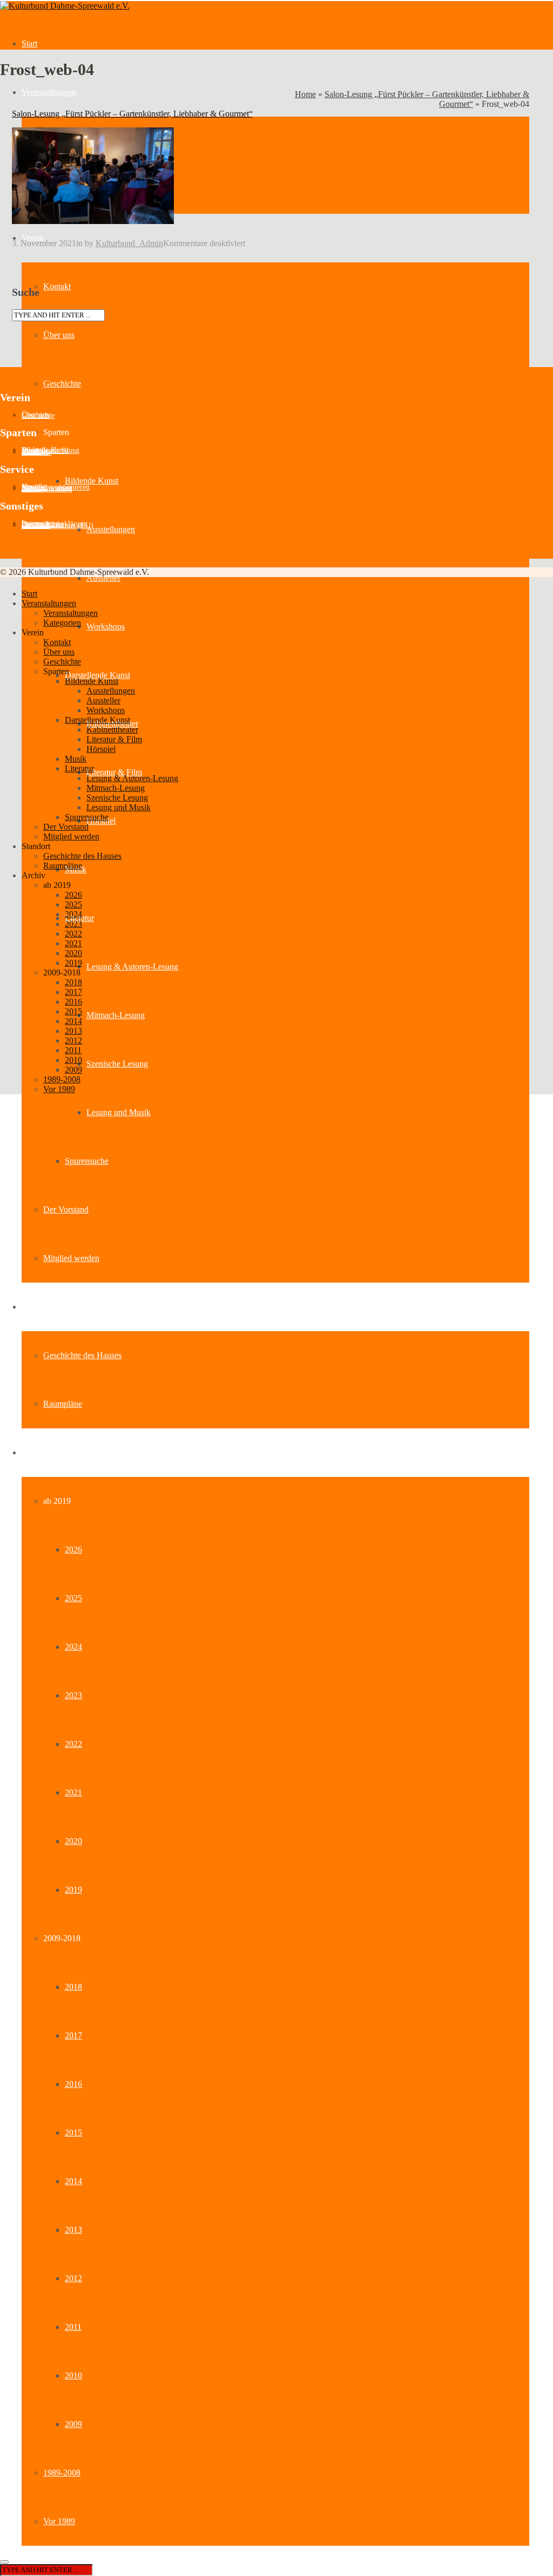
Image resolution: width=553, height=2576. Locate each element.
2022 (73, 1744)
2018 (73, 1987)
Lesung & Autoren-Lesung (132, 967)
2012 (73, 2278)
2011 (73, 2327)
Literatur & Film (114, 772)
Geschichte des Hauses (82, 1355)
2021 (73, 1792)
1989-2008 (62, 2473)
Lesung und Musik (119, 1112)
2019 (73, 1890)
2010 (73, 2375)
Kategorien (62, 623)
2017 (73, 2035)
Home (305, 94)
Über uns (59, 335)
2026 (73, 1550)
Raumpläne (63, 1404)
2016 (73, 2084)
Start (29, 43)
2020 (73, 1841)
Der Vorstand (66, 1209)
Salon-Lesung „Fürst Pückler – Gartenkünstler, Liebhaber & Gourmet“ (132, 114)
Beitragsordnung (47, 489)
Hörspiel (101, 749)
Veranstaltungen (49, 92)
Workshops (106, 626)
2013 (73, 2230)
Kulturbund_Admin (129, 243)
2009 (73, 2424)
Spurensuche (87, 1161)
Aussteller (103, 578)
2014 (73, 2181)
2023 (73, 1695)
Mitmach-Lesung (116, 1015)
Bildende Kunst (92, 481)
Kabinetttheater (112, 730)
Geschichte (62, 384)
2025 (73, 1598)
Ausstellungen (111, 529)
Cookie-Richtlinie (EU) (58, 526)
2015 (73, 2133)
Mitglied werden (71, 1258)
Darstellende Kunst (97, 675)
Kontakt (57, 286)
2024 (73, 1647)
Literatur (79, 768)
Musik (76, 759)
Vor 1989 (59, 2521)
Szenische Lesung (117, 1064)
